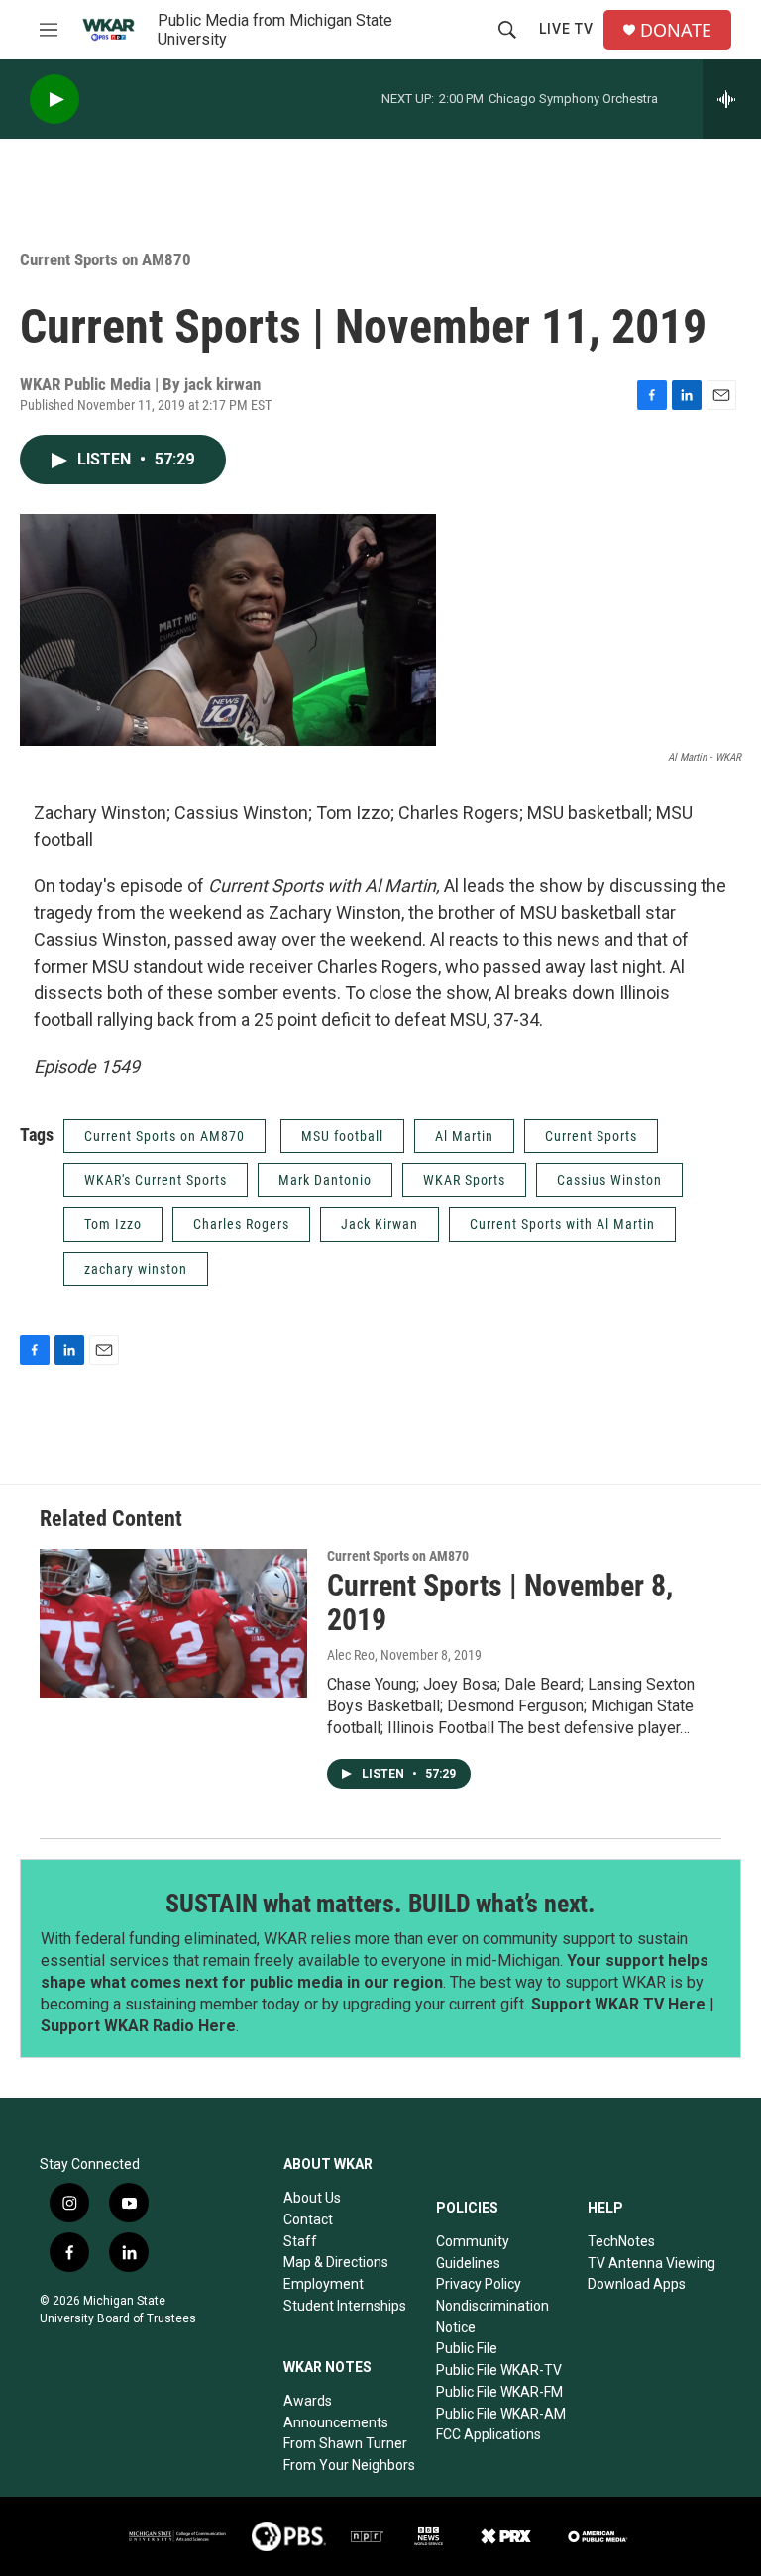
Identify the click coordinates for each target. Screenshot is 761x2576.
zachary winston (136, 1269)
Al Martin (464, 1136)
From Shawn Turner (345, 2443)
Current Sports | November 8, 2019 (500, 1602)
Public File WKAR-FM (499, 2392)
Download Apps (637, 2284)
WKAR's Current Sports (156, 1180)
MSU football (342, 1136)
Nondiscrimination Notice (492, 2317)
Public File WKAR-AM (501, 2414)
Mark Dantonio (325, 1180)
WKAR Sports (464, 1180)
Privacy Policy (479, 2284)
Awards (308, 2401)
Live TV (566, 29)
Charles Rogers (241, 1224)
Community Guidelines (473, 2252)
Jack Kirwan (380, 1224)
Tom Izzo (113, 1224)
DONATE (676, 30)
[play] (54, 100)
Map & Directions (336, 2262)
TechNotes (621, 2241)
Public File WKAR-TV (499, 2370)
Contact (308, 2219)
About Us (312, 2198)
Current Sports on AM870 (106, 259)
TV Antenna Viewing (652, 2263)
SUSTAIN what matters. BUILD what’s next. (380, 1904)
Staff (300, 2241)
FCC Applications (489, 2434)
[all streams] (732, 99)
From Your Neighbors (349, 2465)
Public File (467, 2348)
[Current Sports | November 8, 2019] (173, 1623)
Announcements (336, 2422)
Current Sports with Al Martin (562, 1224)
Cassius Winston (609, 1180)
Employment (324, 2284)
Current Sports (591, 1136)
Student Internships (345, 2306)
